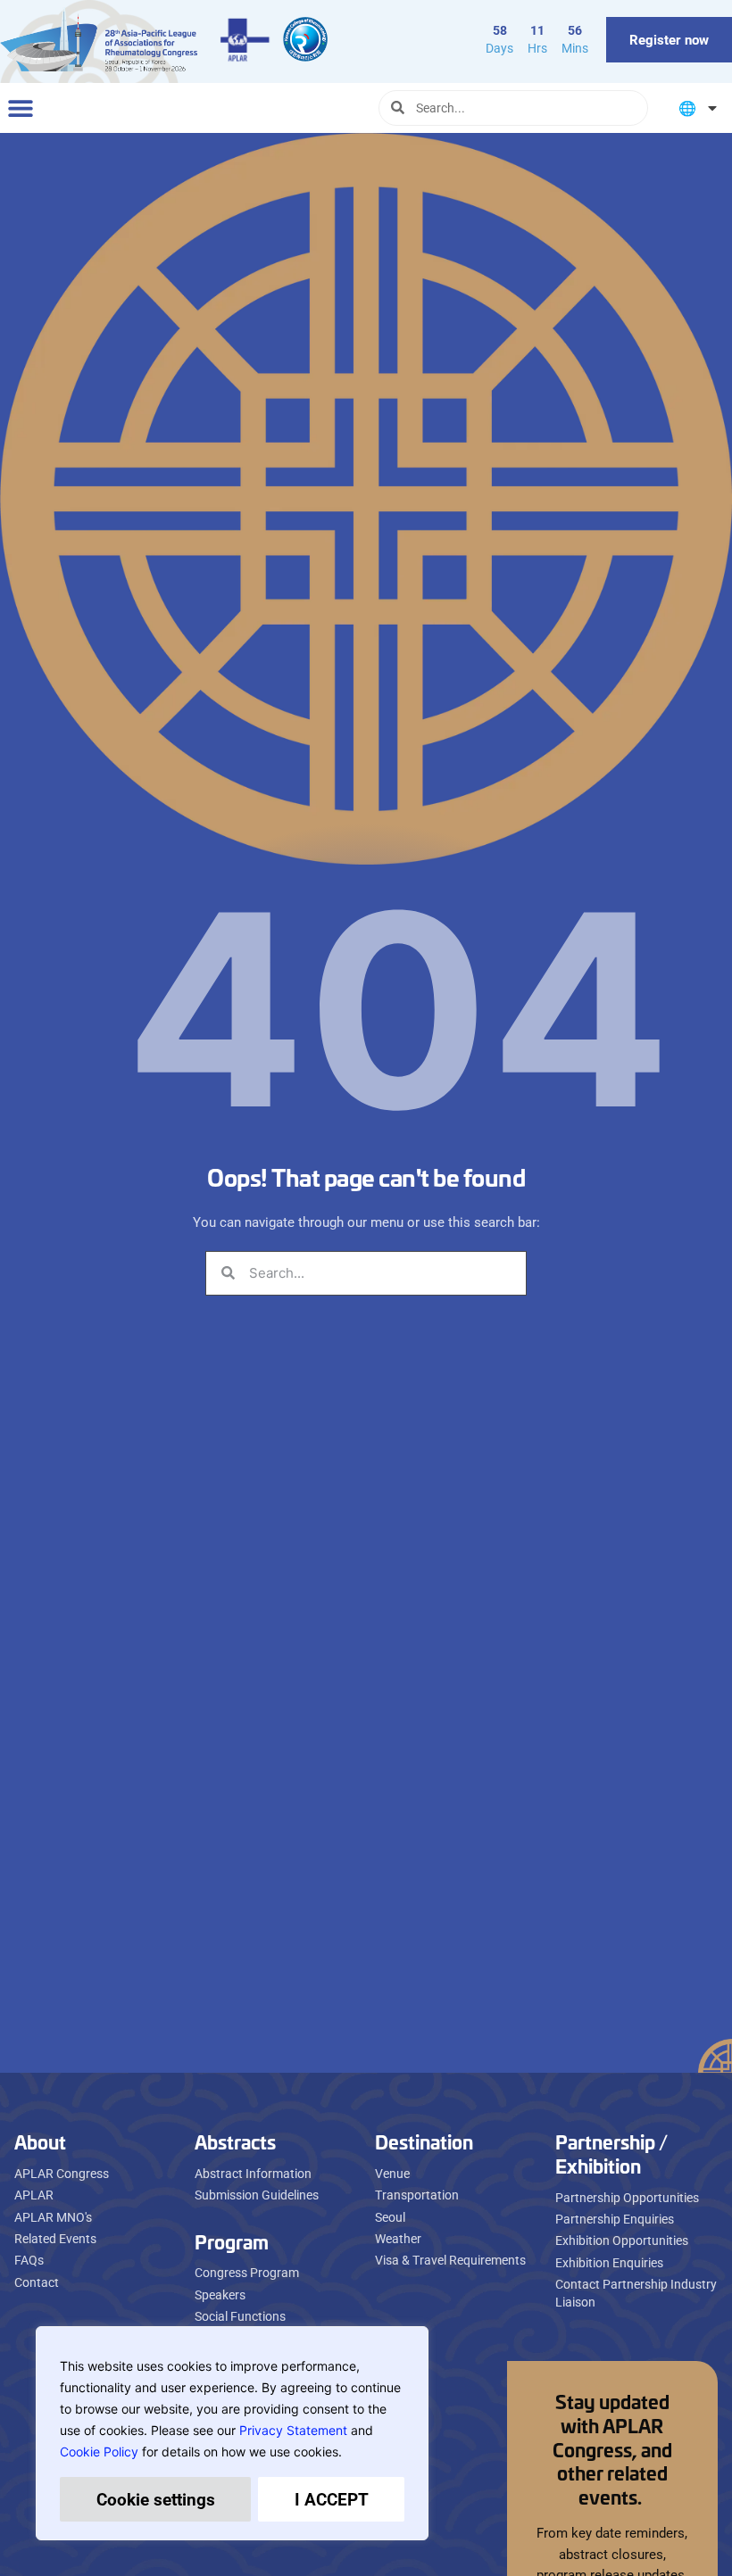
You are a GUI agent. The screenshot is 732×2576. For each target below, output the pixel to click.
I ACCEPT (332, 2499)
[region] (232, 2433)
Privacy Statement (293, 2430)
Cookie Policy (99, 2452)
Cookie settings (156, 2499)
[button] (20, 108)
